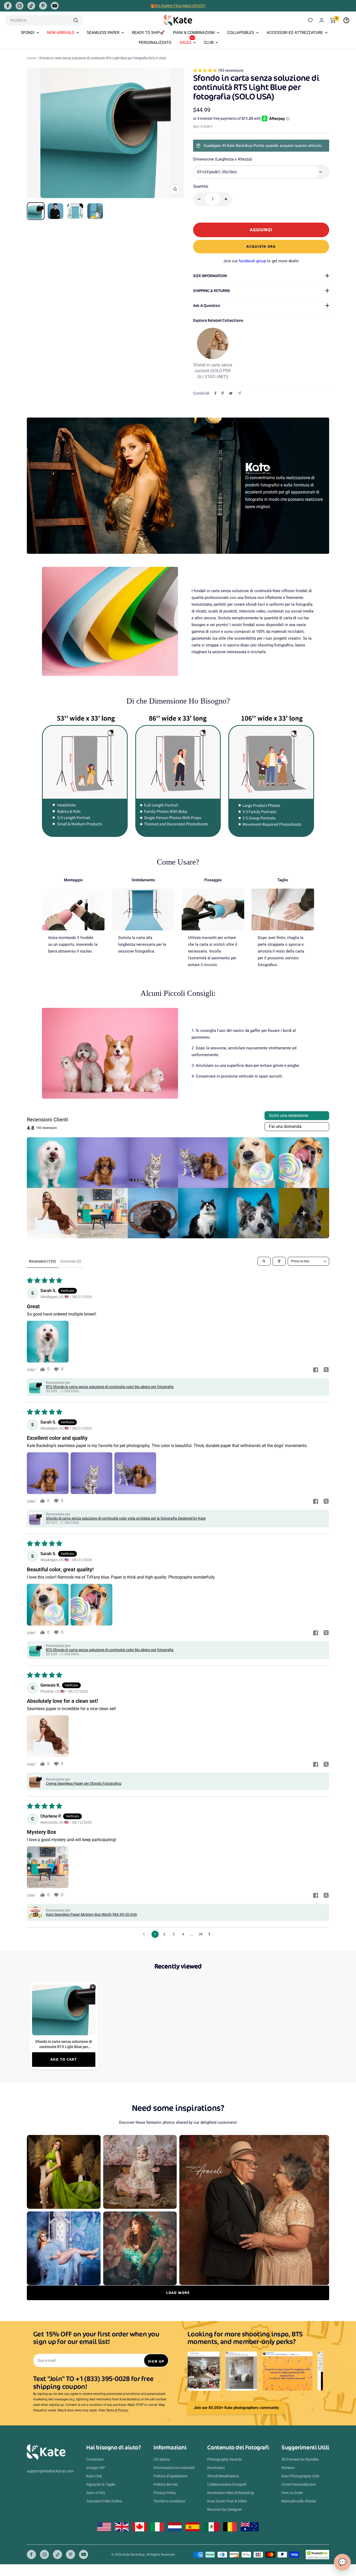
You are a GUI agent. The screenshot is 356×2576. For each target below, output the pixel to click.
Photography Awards (225, 2459)
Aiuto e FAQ (96, 2493)
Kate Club (94, 2476)
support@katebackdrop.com (50, 2471)
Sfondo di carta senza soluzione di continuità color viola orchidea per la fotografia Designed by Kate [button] (126, 1518)
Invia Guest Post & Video (227, 2501)
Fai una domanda (285, 1126)
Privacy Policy (165, 2493)
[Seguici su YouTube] (55, 6)
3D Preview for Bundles (300, 2459)
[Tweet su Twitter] (231, 393)
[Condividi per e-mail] (239, 393)
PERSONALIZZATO (155, 43)
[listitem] (52, 1162)
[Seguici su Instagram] (20, 6)
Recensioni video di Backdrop (231, 2493)
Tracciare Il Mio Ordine (104, 2501)
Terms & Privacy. (117, 2410)
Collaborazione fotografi (227, 2484)
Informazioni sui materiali (174, 2468)
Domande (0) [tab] (71, 1261)
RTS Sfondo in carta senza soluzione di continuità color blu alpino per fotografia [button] (110, 1387)
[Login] (322, 20)
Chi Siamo (162, 2459)
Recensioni (216, 2468)
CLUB (209, 43)
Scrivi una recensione (289, 1116)
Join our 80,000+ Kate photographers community (236, 2408)
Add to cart (64, 2059)
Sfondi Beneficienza (223, 2476)
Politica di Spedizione (170, 2476)
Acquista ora (261, 246)
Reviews (288, 2468)
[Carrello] (333, 20)
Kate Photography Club (300, 2476)
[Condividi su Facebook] (216, 393)
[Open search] (264, 1261)
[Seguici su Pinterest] (43, 6)
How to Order (292, 2493)
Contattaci (95, 2459)
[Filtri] (279, 1261)
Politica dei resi (165, 2484)
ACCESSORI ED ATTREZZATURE (295, 33)
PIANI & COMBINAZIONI (194, 33)
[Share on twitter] (326, 1370)
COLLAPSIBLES (241, 33)
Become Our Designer (225, 2509)
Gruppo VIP (96, 2468)
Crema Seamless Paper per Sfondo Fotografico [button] (84, 1783)
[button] (205, 70)
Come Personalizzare (299, 2484)
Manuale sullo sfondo (299, 2501)
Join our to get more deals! (261, 261)
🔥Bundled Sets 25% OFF (178, 6)
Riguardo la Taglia (101, 2484)
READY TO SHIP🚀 (148, 33)
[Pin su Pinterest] (223, 393)
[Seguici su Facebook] (8, 6)
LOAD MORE (178, 2293)
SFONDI (28, 33)
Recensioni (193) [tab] (42, 1261)
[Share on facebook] (316, 1370)
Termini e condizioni (169, 2501)
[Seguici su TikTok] (31, 6)
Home (31, 58)
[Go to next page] (211, 1934)
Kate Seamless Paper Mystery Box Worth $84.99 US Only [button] (91, 1914)
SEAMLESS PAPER (103, 33)
